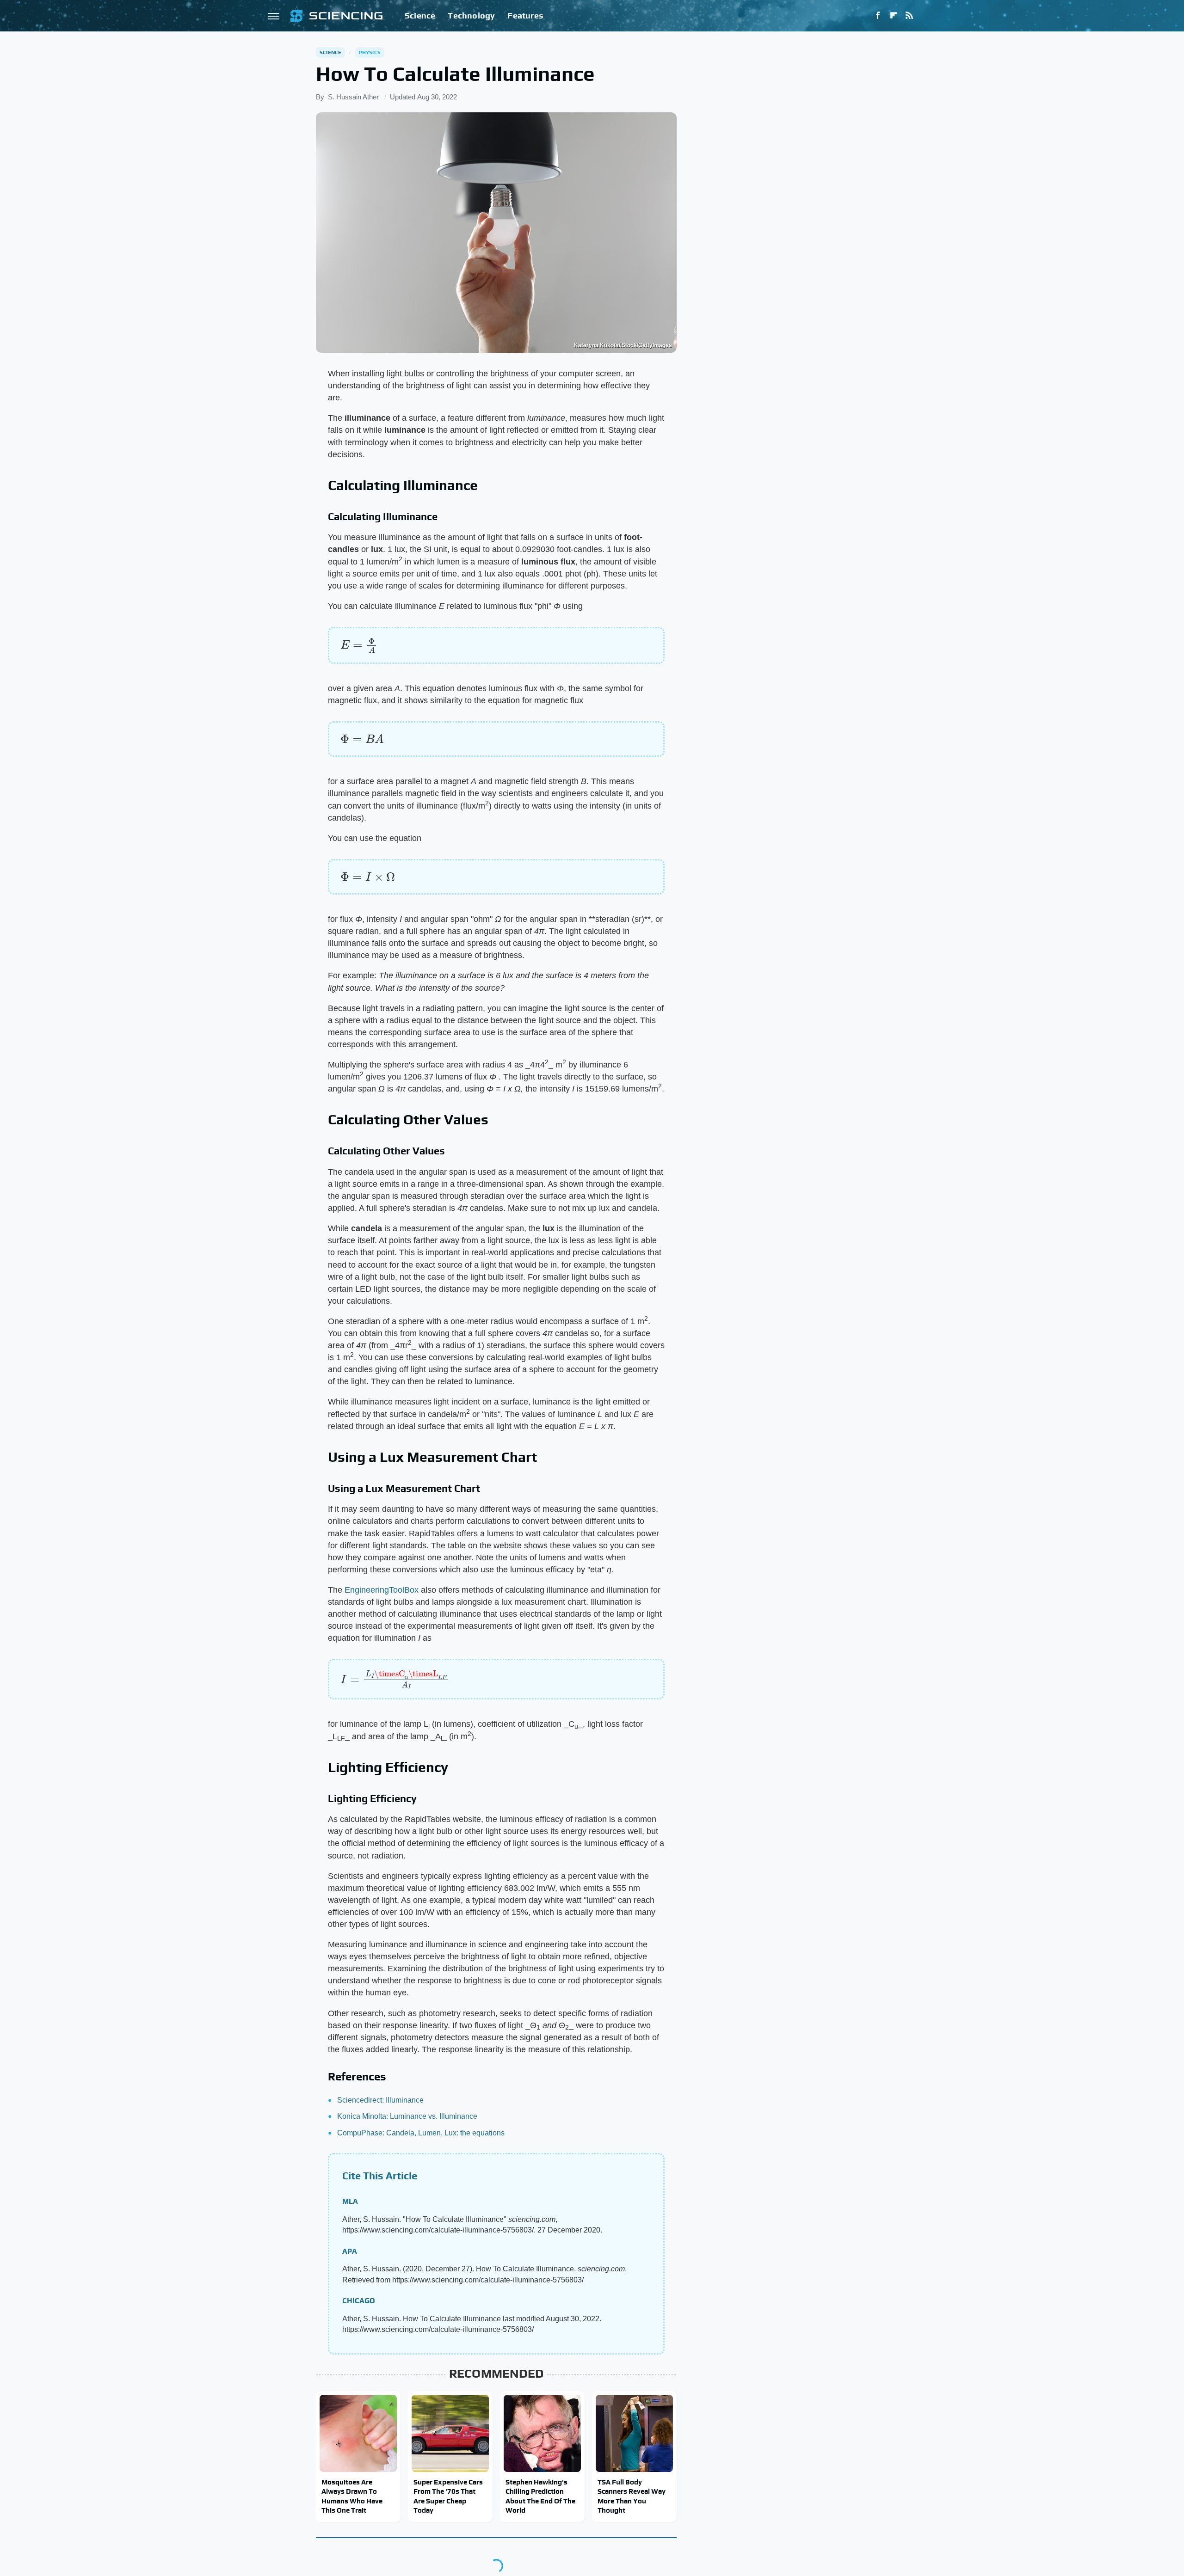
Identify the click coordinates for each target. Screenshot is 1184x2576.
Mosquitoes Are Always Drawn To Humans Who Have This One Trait (352, 2496)
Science (420, 15)
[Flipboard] (894, 16)
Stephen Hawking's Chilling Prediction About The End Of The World (540, 2496)
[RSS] (909, 16)
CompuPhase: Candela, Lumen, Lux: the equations (421, 2133)
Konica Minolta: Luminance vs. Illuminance (407, 2116)
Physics (370, 52)
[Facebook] (878, 16)
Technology (471, 15)
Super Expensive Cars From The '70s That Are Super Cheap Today (448, 2496)
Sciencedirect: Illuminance (380, 2100)
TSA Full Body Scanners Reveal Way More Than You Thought (632, 2496)
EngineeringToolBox (382, 1590)
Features (525, 15)
